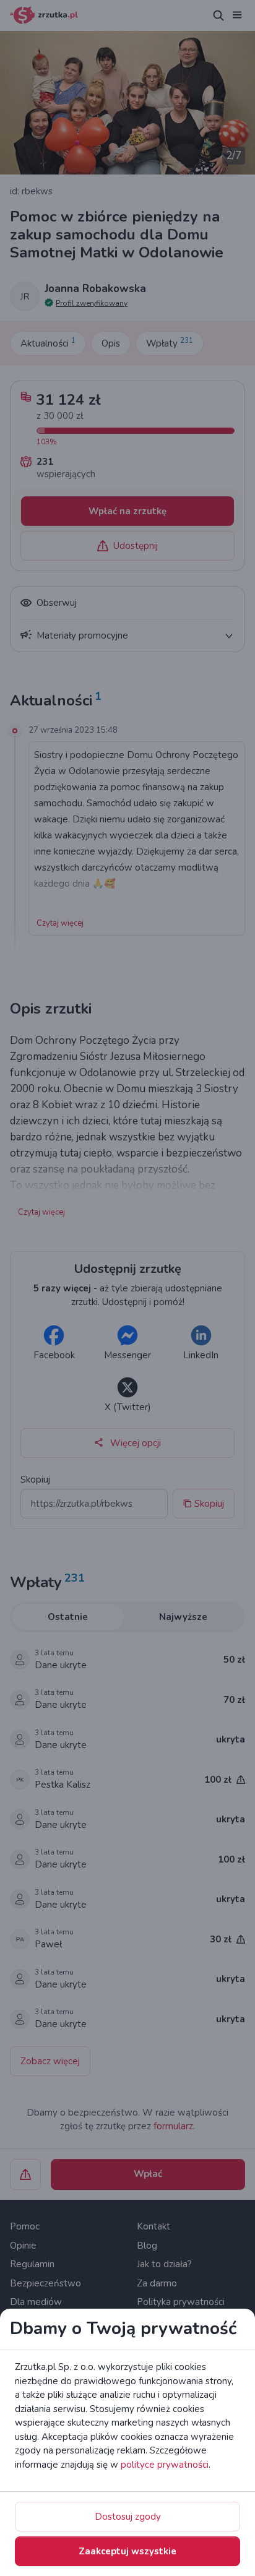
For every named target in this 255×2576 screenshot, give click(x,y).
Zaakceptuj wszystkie (127, 2551)
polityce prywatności (165, 2465)
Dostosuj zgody (128, 2517)
